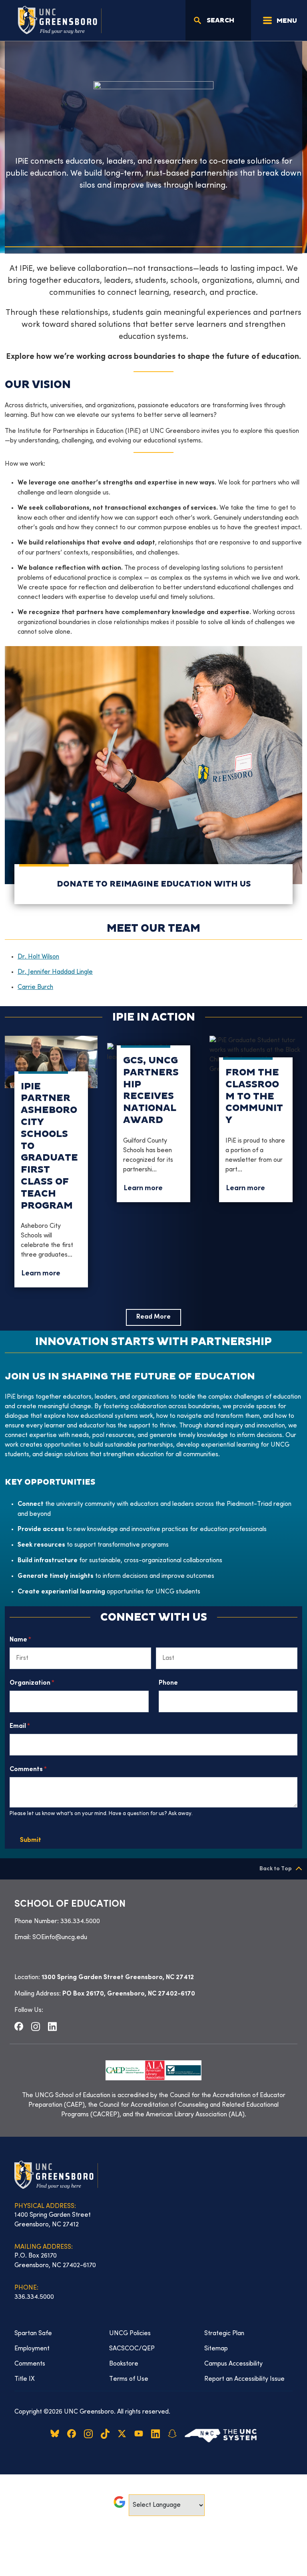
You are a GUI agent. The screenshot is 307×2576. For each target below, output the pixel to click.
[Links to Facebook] (19, 2026)
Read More (153, 1317)
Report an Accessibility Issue (244, 2379)
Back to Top (276, 1869)
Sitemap (216, 2349)
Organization (46, 1683)
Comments (42, 1770)
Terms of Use (129, 2379)
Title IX (25, 2379)
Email (34, 1726)
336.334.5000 (80, 1921)
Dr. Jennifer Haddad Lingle (55, 972)
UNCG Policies (130, 2334)
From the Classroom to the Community (254, 1096)
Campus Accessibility (233, 2364)
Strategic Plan (224, 2334)
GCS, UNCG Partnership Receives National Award (151, 1090)
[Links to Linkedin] (52, 2026)
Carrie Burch (35, 987)
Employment (32, 2349)
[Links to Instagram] (36, 2026)
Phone (168, 1683)
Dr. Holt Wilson (38, 957)
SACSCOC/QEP (132, 2349)
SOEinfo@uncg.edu (60, 1938)
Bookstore (124, 2364)
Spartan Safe (33, 2334)
